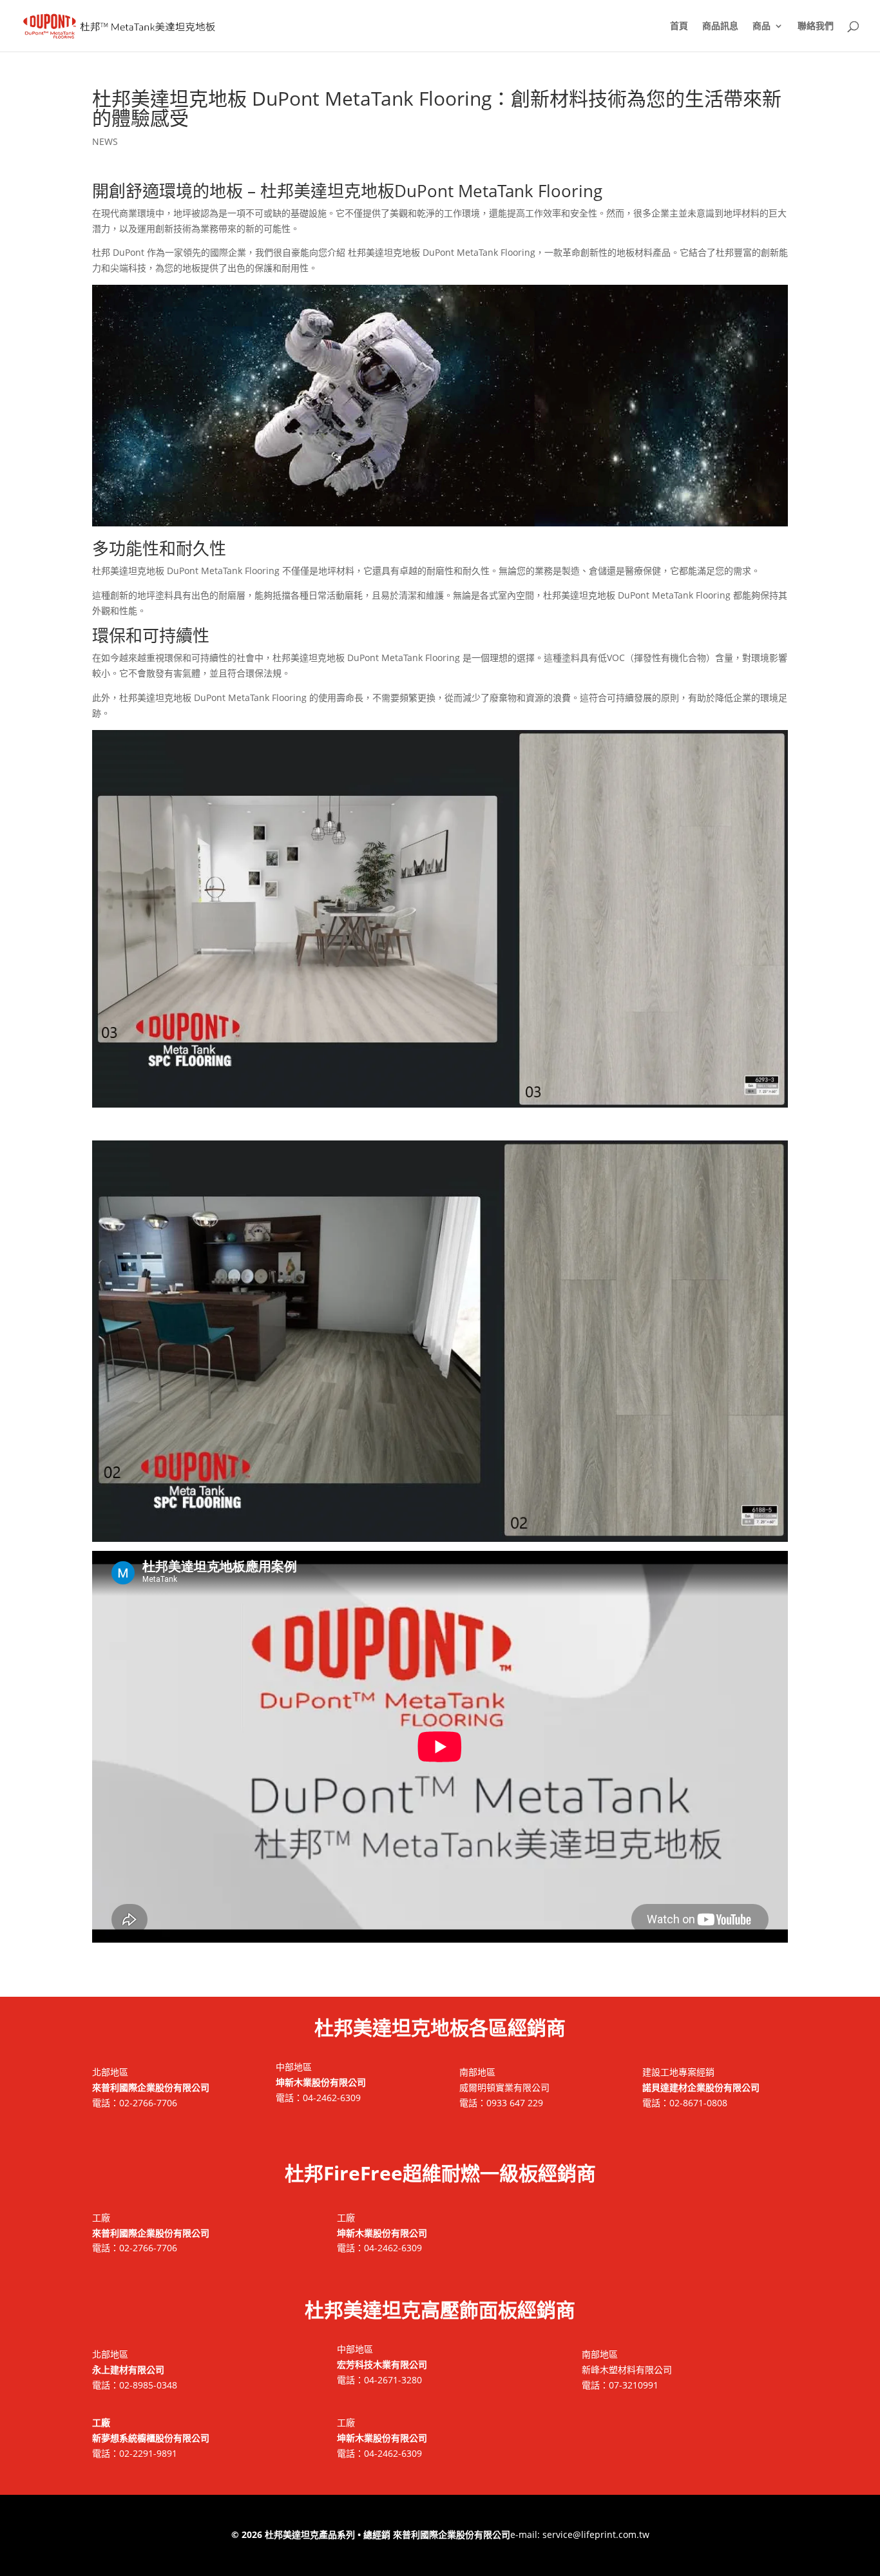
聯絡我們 (816, 26)
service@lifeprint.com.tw (596, 2534)
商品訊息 (720, 26)
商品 (761, 26)
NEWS (105, 141)
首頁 (679, 26)
